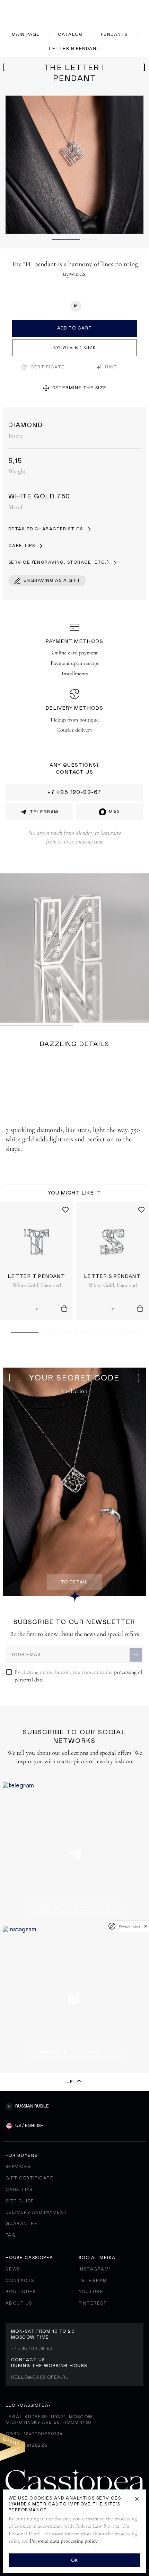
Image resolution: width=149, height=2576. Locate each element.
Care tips (22, 546)
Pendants (114, 34)
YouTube (91, 2292)
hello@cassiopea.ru (40, 2377)
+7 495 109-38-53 (32, 2349)
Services (18, 2167)
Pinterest (93, 2303)
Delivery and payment (37, 2212)
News (13, 2269)
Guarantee (21, 2224)
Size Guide (20, 2201)
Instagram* (95, 2269)
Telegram (93, 2281)
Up (70, 2082)
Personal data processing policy (64, 2541)
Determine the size (80, 388)
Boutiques (21, 2292)
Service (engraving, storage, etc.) (59, 562)
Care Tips (19, 2190)
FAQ (11, 2235)
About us (19, 2303)
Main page (26, 34)
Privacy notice (130, 1926)
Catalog (70, 34)
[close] (146, 1926)
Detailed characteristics (46, 529)
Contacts (20, 2281)
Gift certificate (29, 2178)
